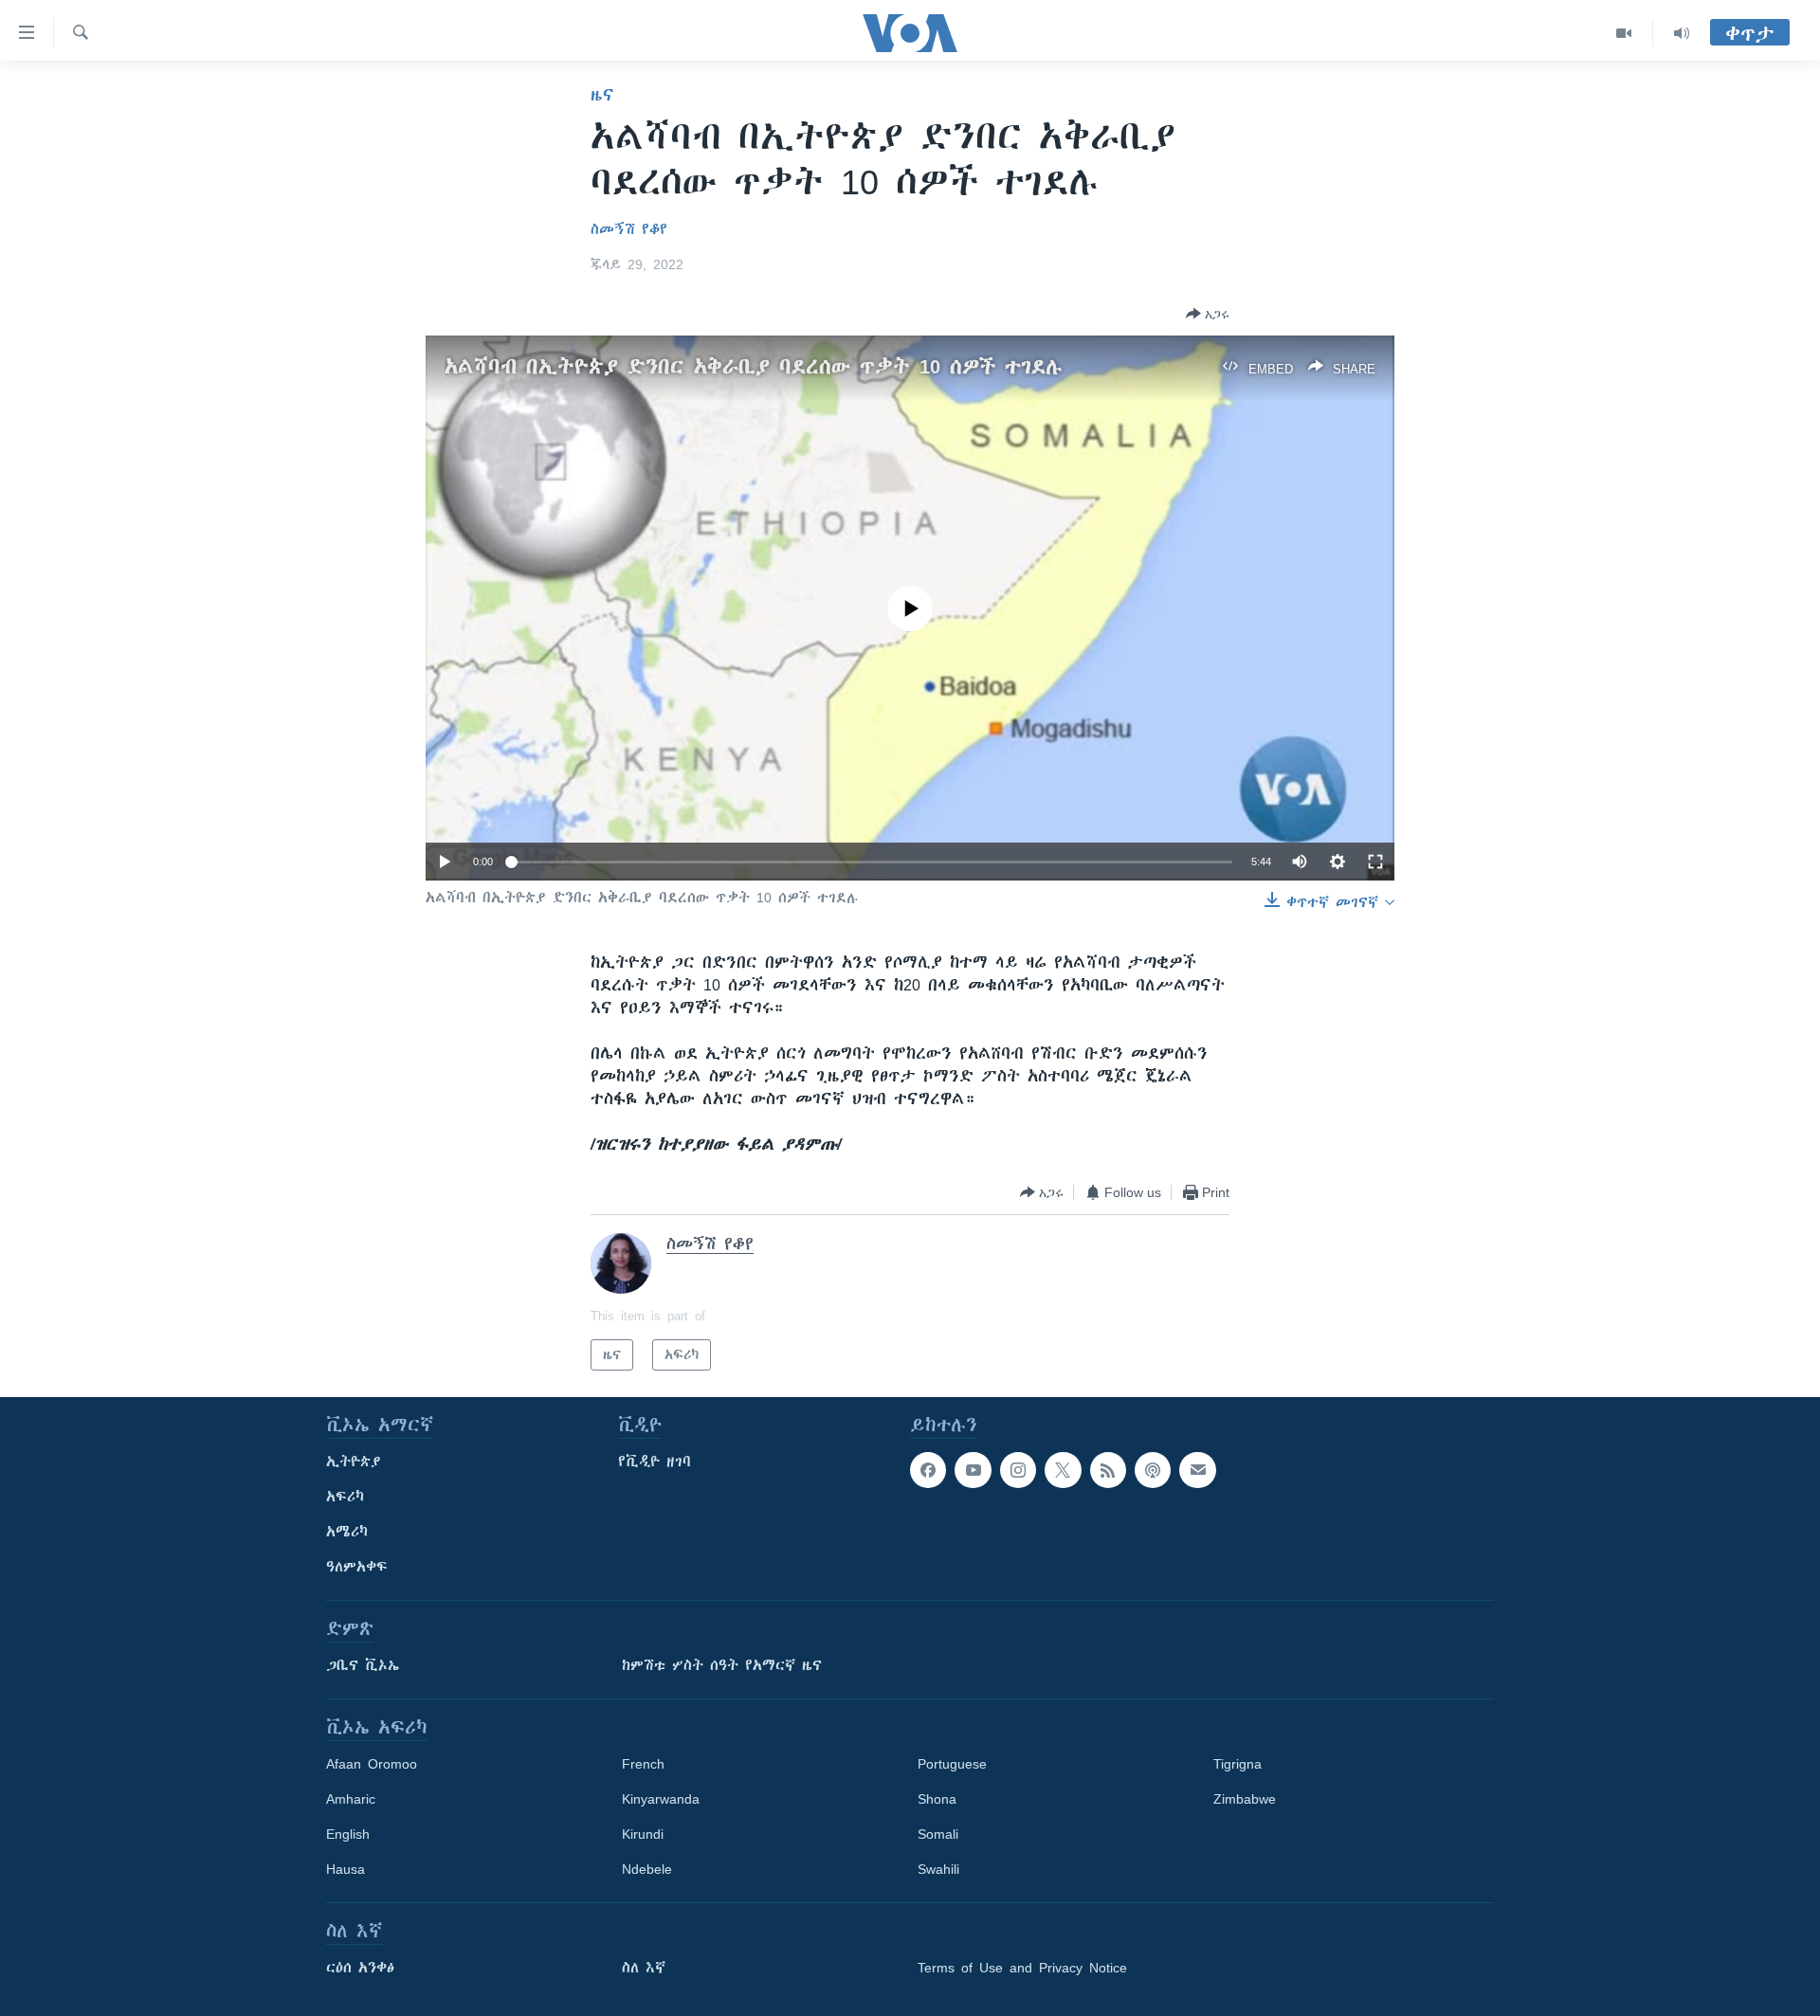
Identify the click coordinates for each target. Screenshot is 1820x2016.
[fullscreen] (1375, 862)
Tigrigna (1238, 1764)
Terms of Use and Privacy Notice (1022, 1968)
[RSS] (1108, 1470)
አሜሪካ (347, 1532)
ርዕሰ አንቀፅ (360, 1968)
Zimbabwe (1245, 1799)
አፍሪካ (345, 1497)
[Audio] (1682, 33)
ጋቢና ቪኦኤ (363, 1665)
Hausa (346, 1869)
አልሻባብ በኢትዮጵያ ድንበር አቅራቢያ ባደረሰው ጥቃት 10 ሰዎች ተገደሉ (754, 366)
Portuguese (952, 1764)
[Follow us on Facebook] (928, 1470)
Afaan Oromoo (372, 1764)
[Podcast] (1153, 1470)
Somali (938, 1834)
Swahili (938, 1869)
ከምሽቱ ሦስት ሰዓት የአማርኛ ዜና (722, 1665)
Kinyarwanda (661, 1799)
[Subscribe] (1197, 1470)
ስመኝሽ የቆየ (629, 229)
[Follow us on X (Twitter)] (1063, 1470)
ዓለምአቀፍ (357, 1567)
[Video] (1624, 33)
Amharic (351, 1799)
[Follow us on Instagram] (1018, 1470)
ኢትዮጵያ (354, 1462)
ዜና (602, 95)
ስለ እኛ (644, 1968)
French (643, 1764)
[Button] (1208, 314)
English (348, 1834)
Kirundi (643, 1834)
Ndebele (647, 1869)
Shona (937, 1799)
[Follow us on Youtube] (973, 1470)
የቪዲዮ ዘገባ (655, 1462)
